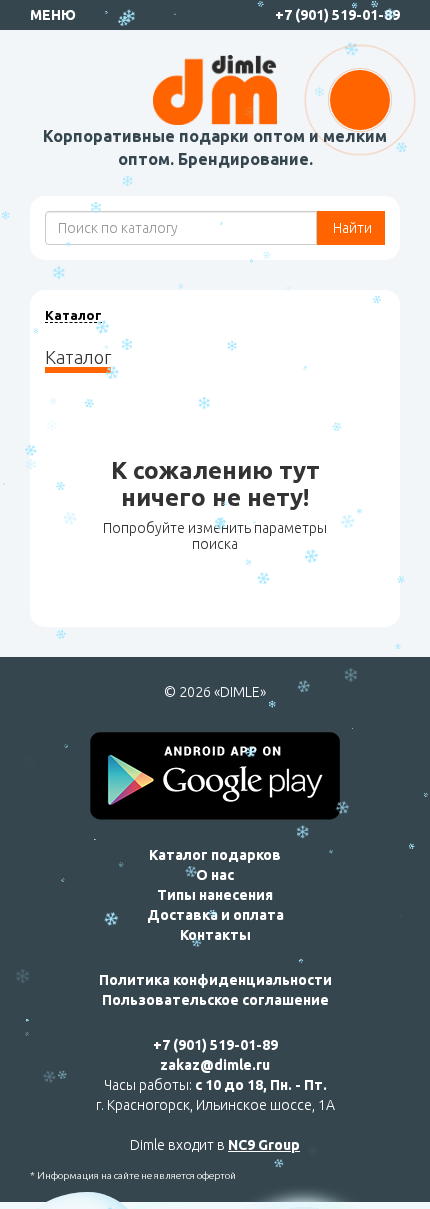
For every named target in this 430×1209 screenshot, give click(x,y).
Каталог (73, 315)
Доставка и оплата (215, 915)
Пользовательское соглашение (215, 1000)
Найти (351, 228)
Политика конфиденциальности (215, 980)
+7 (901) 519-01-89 (337, 15)
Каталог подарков (215, 855)
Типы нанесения (215, 895)
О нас (215, 875)
